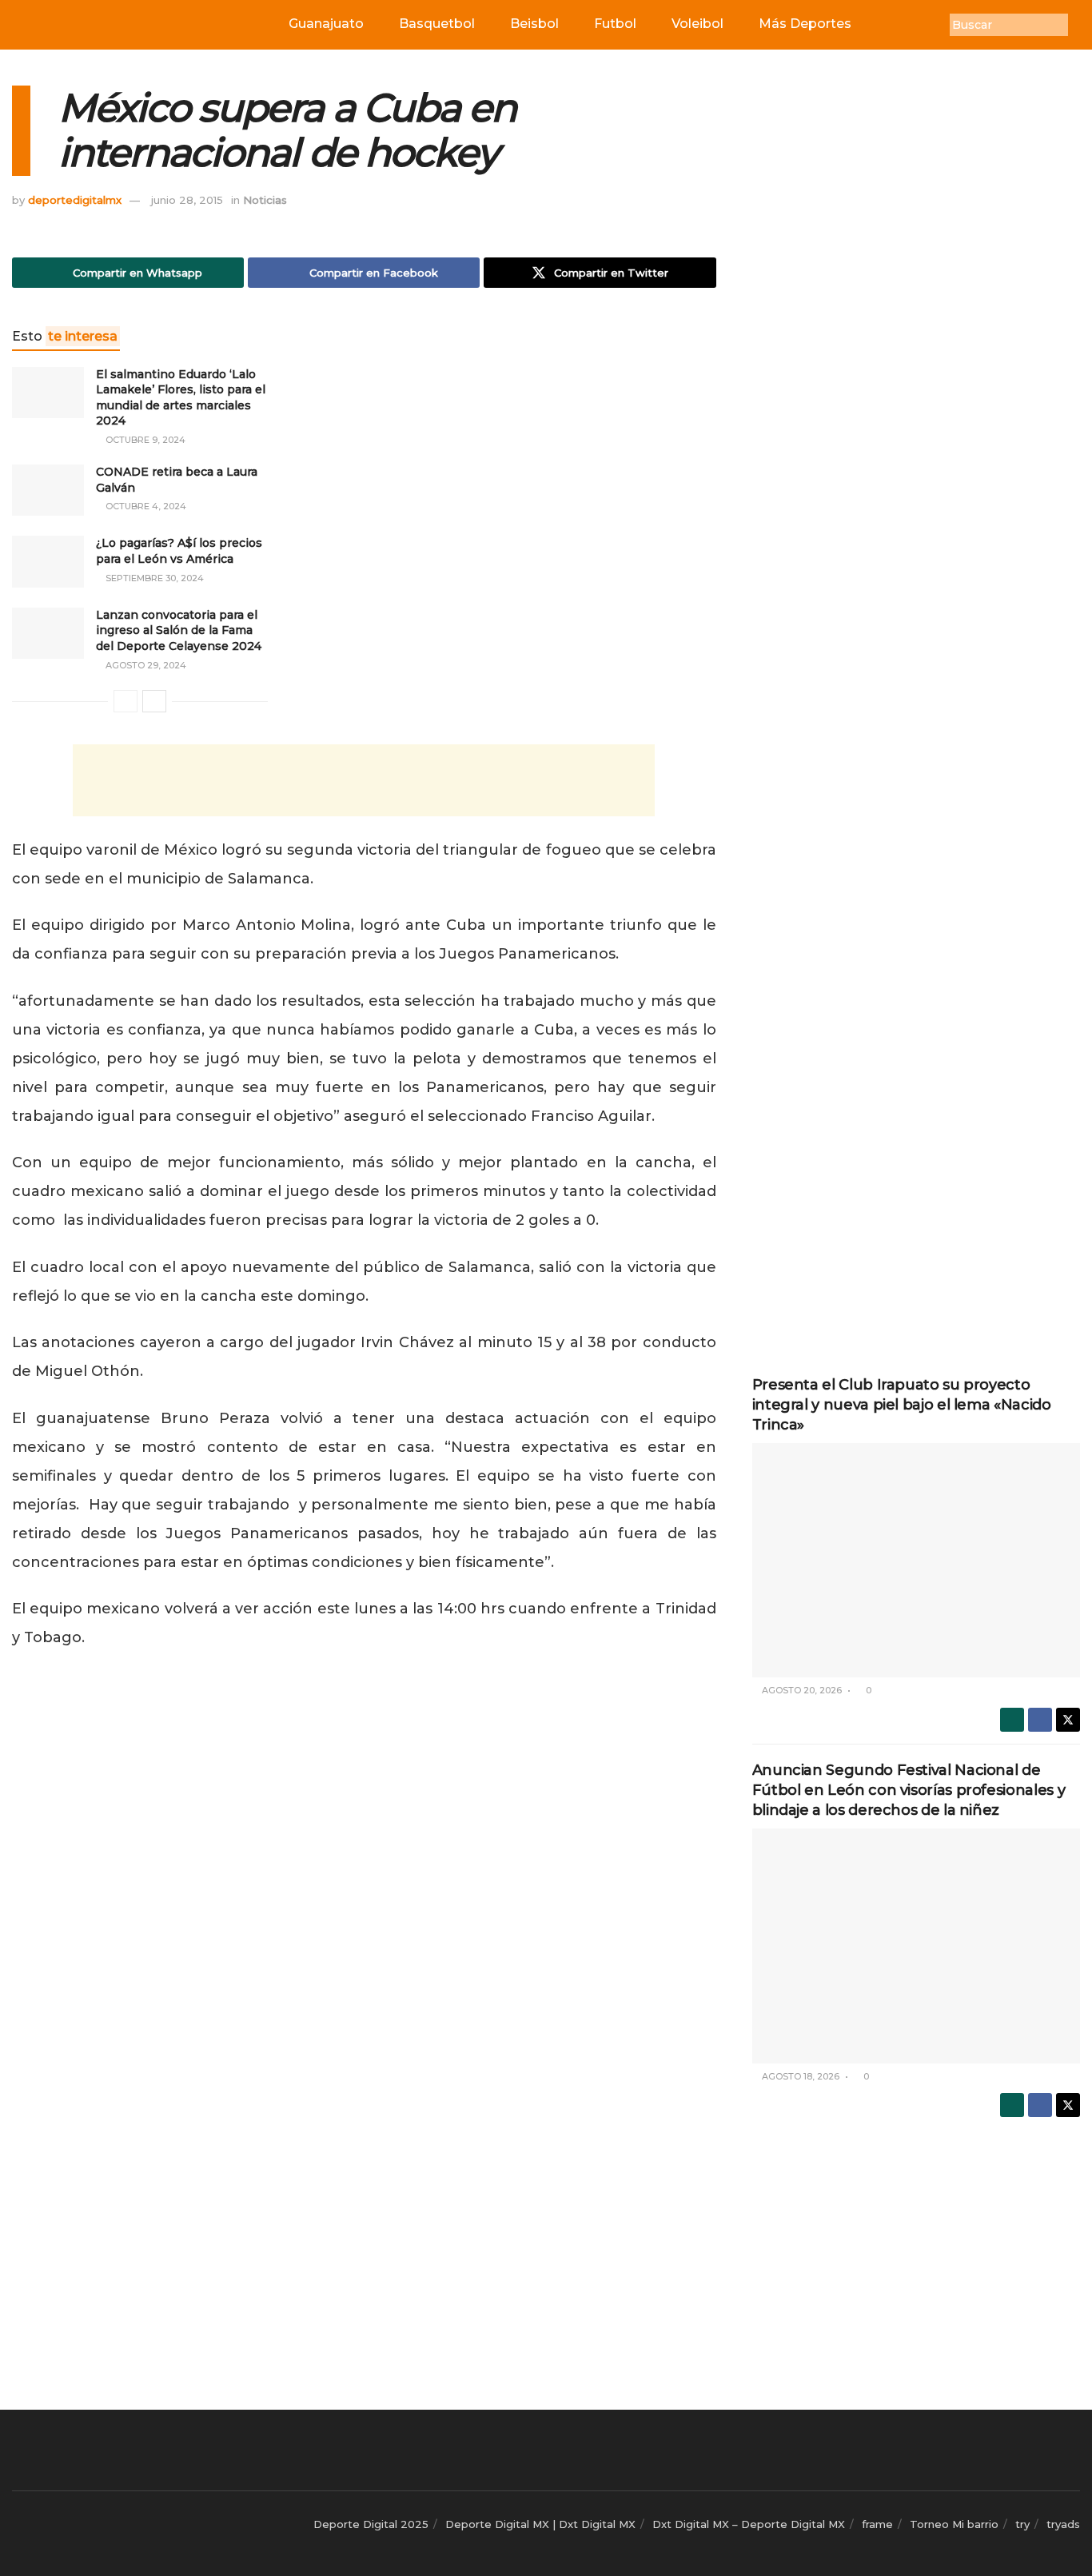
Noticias (265, 200)
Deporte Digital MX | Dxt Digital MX (540, 2524)
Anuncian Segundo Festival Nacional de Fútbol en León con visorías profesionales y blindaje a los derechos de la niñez (909, 1790)
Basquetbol (437, 24)
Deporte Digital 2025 (371, 2524)
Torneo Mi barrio (954, 2524)
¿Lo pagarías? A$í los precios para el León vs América (179, 551)
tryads (1063, 2524)
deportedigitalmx (75, 200)
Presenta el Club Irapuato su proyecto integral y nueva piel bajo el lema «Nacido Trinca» (902, 1405)
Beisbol (534, 24)
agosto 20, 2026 (801, 1690)
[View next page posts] (154, 701)
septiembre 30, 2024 (153, 578)
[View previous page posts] (126, 701)
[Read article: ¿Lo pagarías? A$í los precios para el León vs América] (48, 561)
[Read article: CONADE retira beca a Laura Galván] (48, 490)
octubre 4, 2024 (145, 506)
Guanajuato (326, 24)
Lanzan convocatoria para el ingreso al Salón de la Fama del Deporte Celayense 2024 (179, 630)
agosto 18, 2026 (799, 2076)
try (1022, 2524)
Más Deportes (805, 24)
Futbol (615, 24)
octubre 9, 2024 (144, 440)
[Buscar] (1080, 25)
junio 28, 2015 (187, 200)
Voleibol (697, 24)
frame (877, 2524)
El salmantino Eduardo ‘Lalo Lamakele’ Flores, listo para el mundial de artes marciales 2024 (181, 398)
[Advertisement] (364, 780)
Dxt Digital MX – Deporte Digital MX (749, 2524)
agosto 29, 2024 (145, 665)
